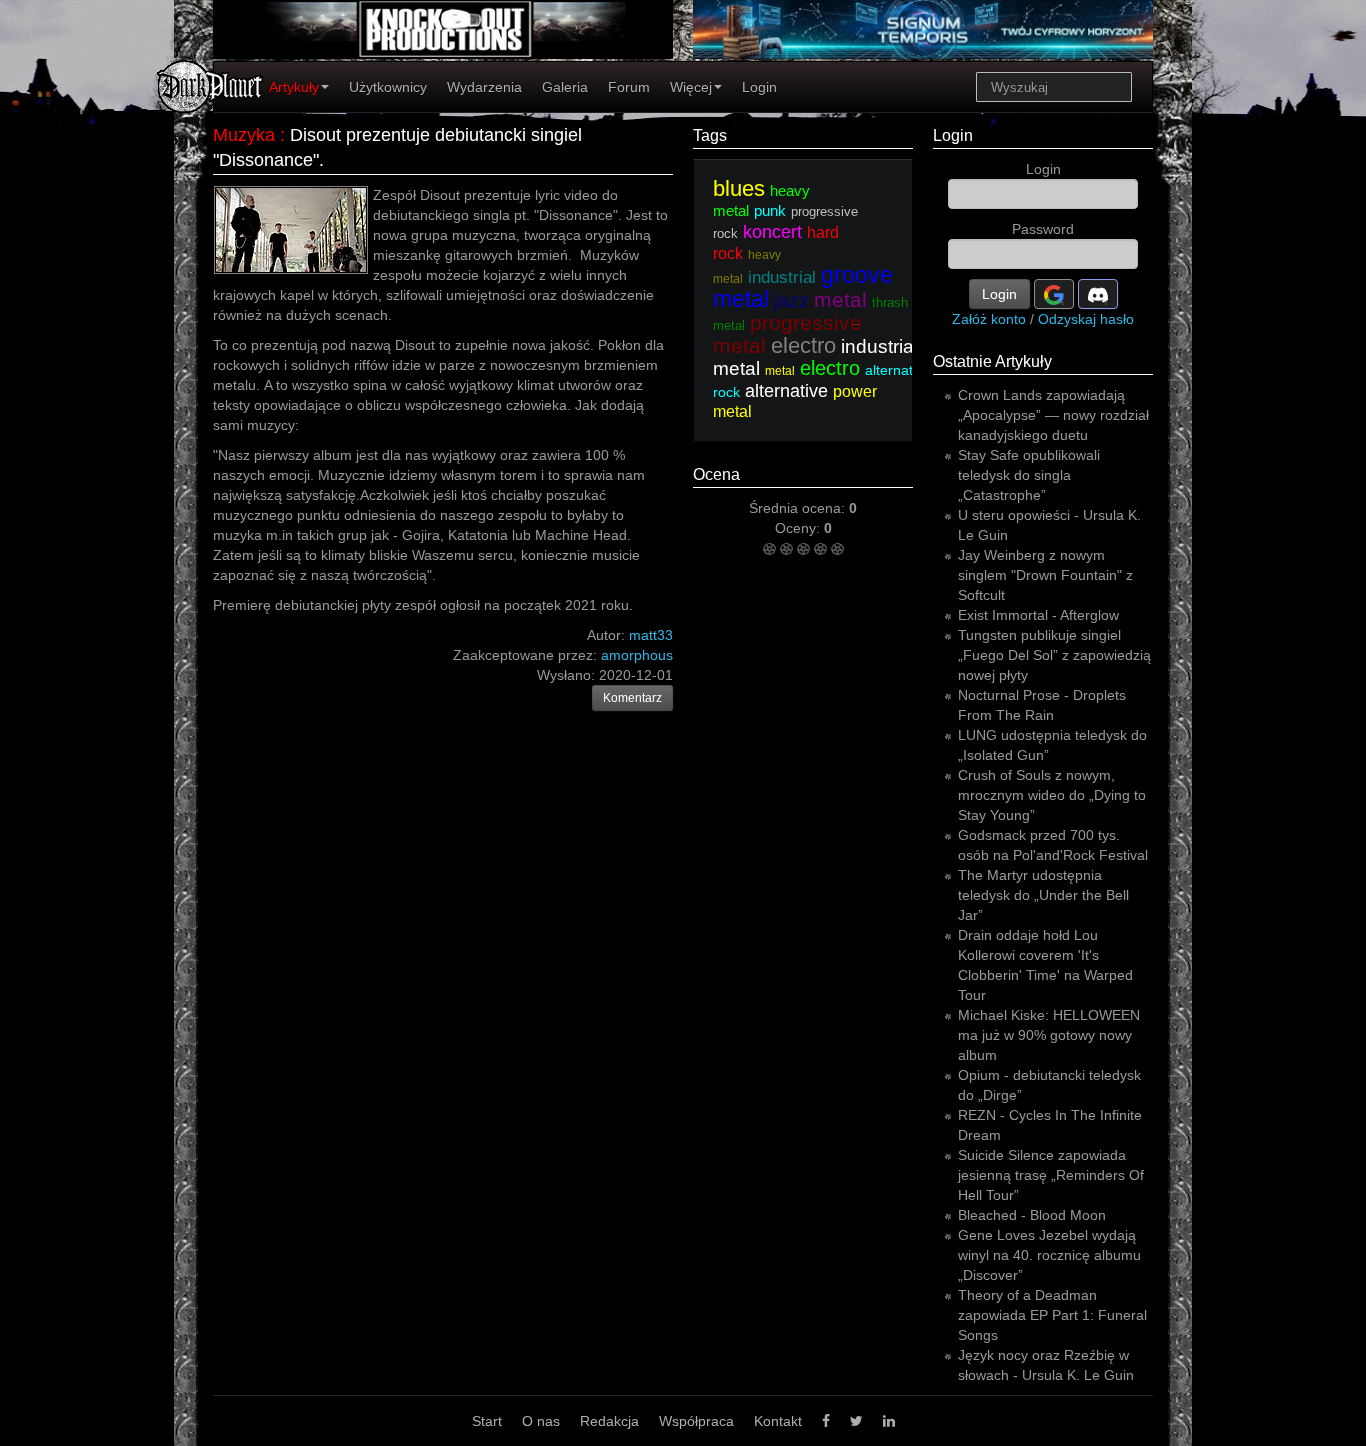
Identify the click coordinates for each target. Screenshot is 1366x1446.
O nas (541, 1421)
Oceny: (799, 528)
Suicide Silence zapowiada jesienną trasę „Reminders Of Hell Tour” (1051, 1175)
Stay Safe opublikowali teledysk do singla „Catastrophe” (1029, 475)
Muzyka (244, 135)
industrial (782, 277)
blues (739, 188)
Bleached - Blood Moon (1032, 1215)
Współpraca (696, 1421)
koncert (772, 232)
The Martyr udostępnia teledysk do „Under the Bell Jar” (1043, 895)
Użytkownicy (388, 87)
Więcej (691, 87)
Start (487, 1421)
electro (803, 345)
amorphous (637, 655)
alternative (786, 391)
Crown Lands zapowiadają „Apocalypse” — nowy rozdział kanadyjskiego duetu (1053, 415)
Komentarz (632, 698)
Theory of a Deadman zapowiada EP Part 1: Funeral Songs (1052, 1315)
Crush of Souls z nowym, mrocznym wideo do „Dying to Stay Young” (1052, 795)
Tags (710, 135)
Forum (629, 87)
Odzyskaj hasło (1086, 319)
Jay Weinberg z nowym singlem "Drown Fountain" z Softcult (1045, 575)
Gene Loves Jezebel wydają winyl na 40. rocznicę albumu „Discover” (1049, 1255)
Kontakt (778, 1421)
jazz (791, 300)
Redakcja (609, 1421)
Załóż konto (989, 319)
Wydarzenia (484, 87)
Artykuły (294, 87)
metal (840, 299)
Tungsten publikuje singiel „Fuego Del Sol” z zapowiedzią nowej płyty (1054, 655)
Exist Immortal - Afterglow (1038, 615)
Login (759, 87)
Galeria (565, 87)
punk (770, 210)
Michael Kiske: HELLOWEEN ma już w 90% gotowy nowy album (1049, 1035)
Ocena (716, 474)
